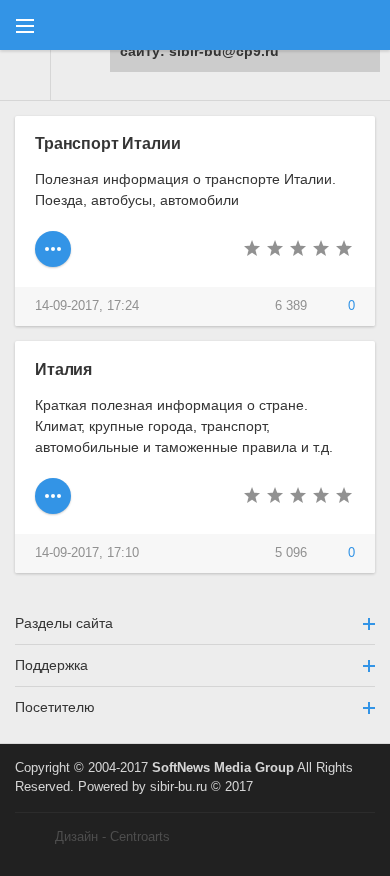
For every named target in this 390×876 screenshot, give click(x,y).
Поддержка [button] (51, 665)
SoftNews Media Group (223, 768)
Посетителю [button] (55, 707)
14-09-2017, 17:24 (87, 306)
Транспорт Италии (107, 143)
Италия (63, 369)
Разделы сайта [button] (64, 623)
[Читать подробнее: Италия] (53, 496)
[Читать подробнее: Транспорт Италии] (53, 249)
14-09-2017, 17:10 (87, 553)
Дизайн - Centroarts (112, 837)
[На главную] (25, 75)
